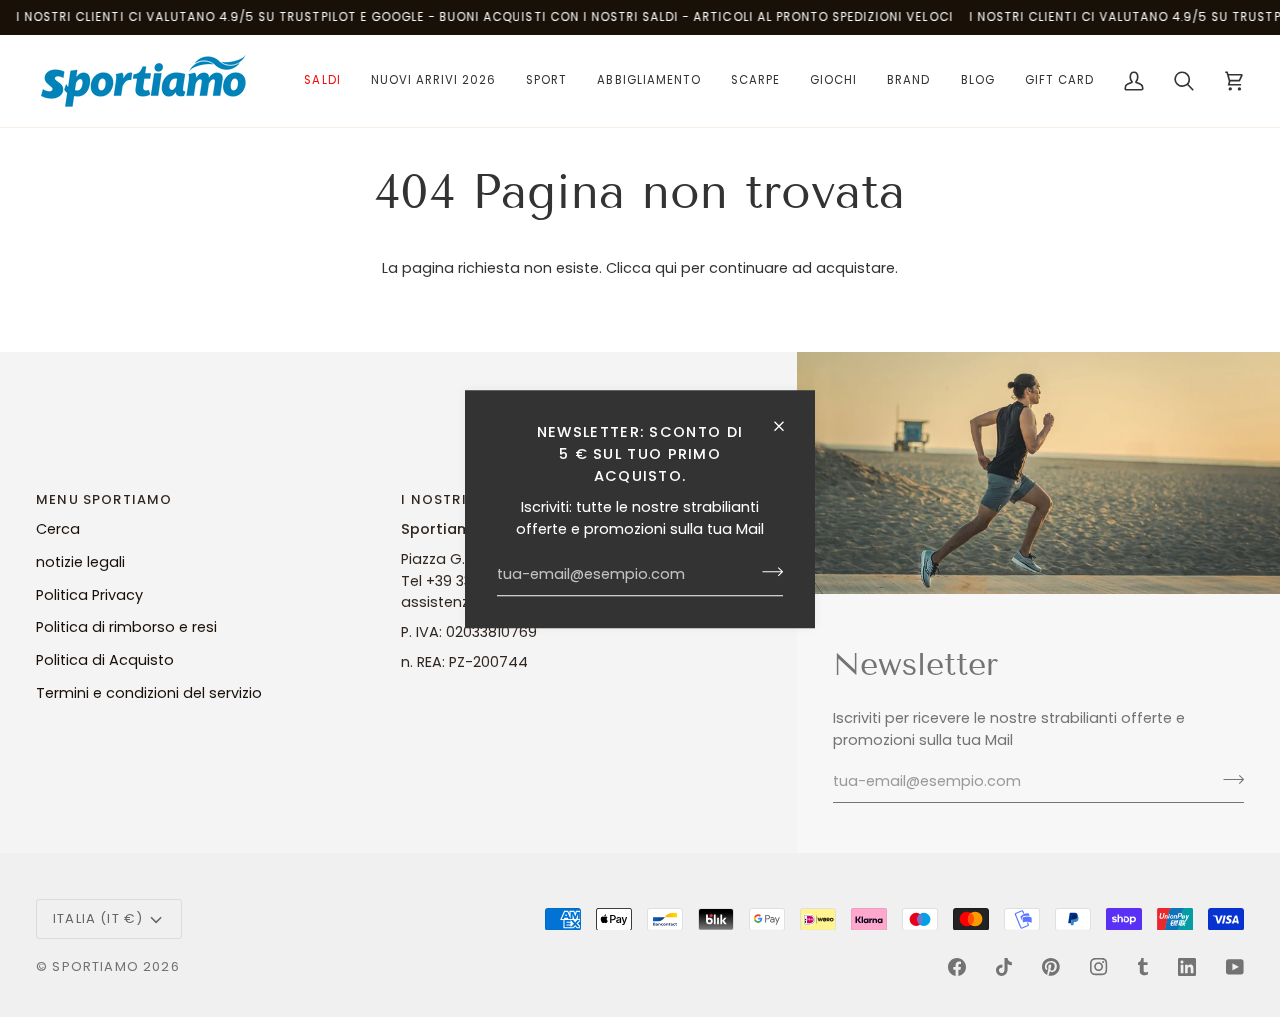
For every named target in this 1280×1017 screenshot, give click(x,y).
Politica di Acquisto (105, 660)
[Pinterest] (1051, 967)
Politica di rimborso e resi (126, 627)
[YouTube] (1235, 967)
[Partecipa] (766, 572)
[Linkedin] (1187, 967)
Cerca (58, 529)
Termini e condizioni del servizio (149, 693)
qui (666, 268)
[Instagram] (1099, 967)
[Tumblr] (1143, 967)
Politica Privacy (89, 595)
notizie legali (80, 562)
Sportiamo (95, 966)
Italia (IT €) (98, 918)
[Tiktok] (1004, 967)
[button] (322, 81)
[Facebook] (957, 967)
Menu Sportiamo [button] (104, 499)
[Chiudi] (787, 426)
